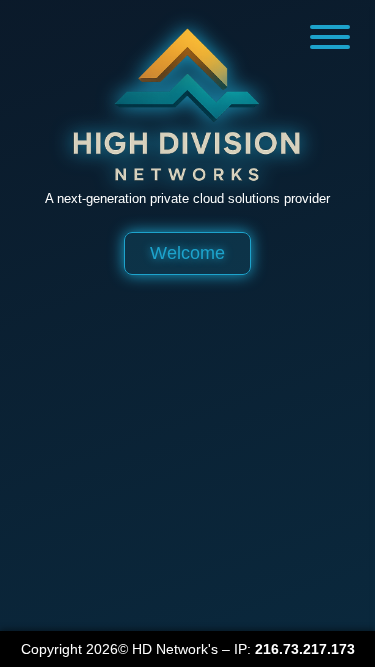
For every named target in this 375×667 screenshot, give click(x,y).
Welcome (187, 253)
